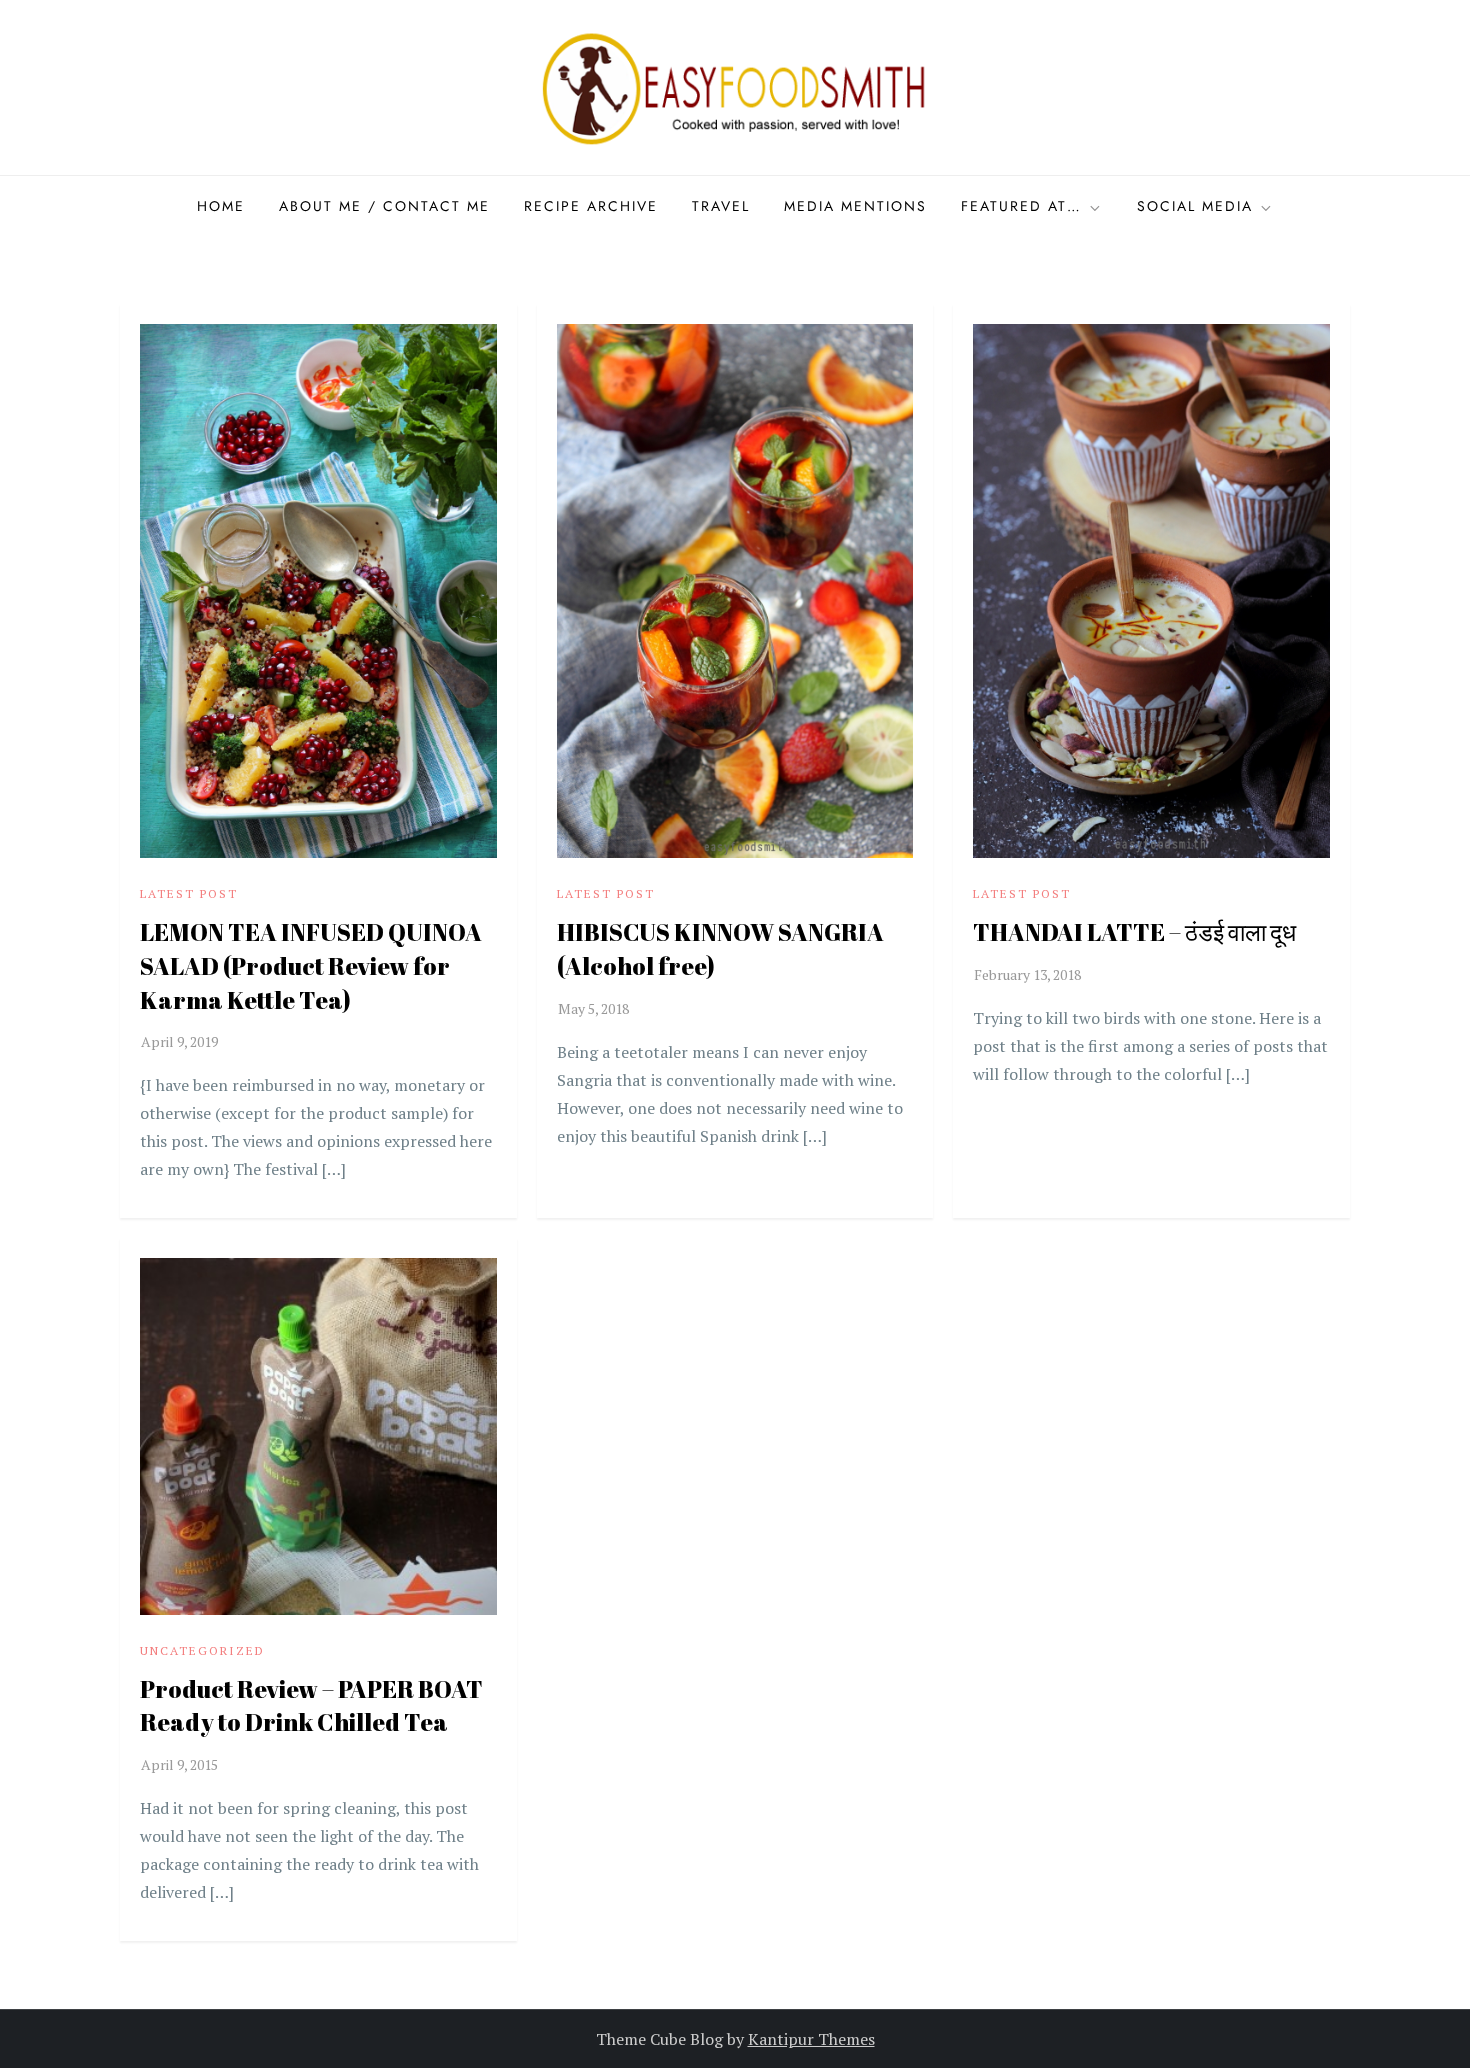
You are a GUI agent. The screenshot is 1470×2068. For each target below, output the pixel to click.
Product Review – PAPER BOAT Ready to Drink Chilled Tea (311, 1706)
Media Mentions (855, 206)
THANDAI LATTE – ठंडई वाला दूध (1134, 932)
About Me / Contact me (384, 206)
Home (221, 206)
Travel (721, 206)
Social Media (1195, 206)
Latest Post (189, 893)
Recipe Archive (591, 206)
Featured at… (1021, 206)
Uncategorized (202, 1650)
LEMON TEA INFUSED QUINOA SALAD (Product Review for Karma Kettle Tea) (311, 965)
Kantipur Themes (811, 2039)
